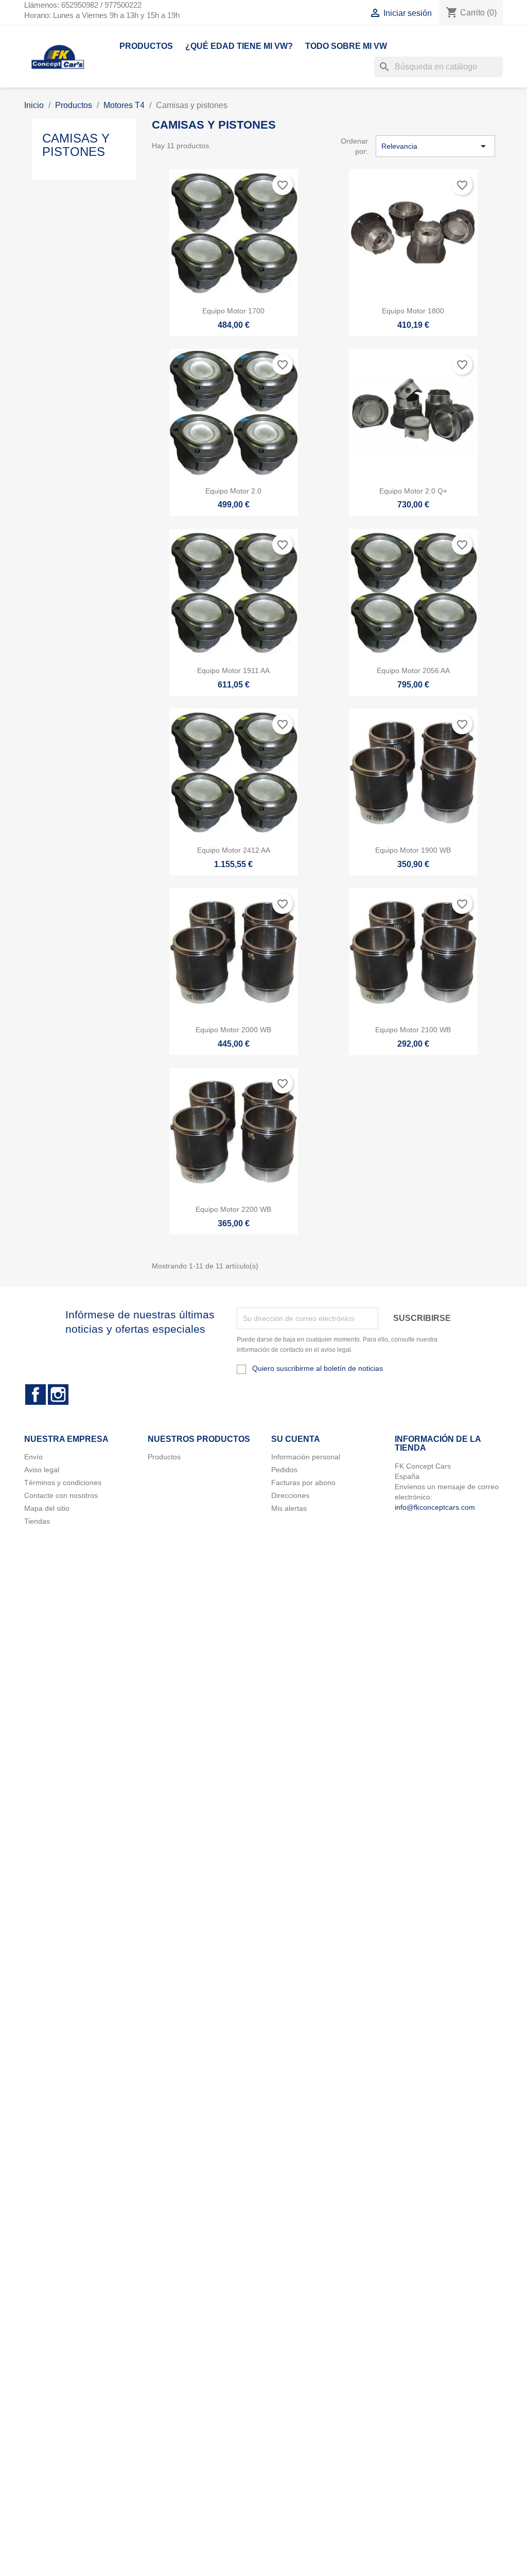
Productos (146, 46)
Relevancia (435, 146)
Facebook (36, 1395)
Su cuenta (296, 1439)
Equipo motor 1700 (233, 311)
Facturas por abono (303, 1483)
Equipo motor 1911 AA (233, 671)
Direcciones (290, 1495)
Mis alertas (289, 1508)
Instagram (58, 1395)
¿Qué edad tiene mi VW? (239, 46)
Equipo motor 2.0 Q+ (413, 491)
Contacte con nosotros (61, 1495)
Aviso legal (42, 1470)
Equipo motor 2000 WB (233, 1030)
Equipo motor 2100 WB (413, 1030)
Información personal (306, 1457)
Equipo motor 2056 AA (413, 671)
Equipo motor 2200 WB (233, 1209)
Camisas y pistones (76, 145)
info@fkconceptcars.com (435, 1507)
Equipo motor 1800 (413, 311)
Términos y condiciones (63, 1483)
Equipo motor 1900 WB (413, 850)
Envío (33, 1457)
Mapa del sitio (47, 1508)
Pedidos (284, 1470)
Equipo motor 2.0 (233, 491)
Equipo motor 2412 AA (234, 850)
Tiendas (37, 1521)
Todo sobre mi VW (346, 46)
